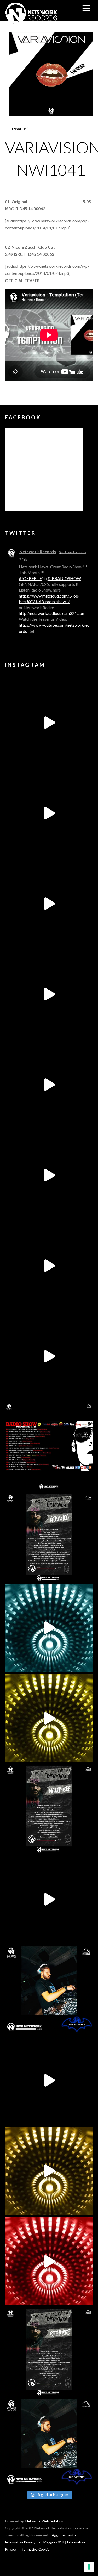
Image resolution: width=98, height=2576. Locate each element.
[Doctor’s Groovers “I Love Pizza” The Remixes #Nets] (49, 994)
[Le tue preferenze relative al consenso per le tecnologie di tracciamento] (89, 2567)
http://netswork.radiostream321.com (52, 613)
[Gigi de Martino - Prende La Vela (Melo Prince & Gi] (49, 813)
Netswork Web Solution (44, 2521)
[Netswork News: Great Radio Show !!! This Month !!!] (49, 1447)
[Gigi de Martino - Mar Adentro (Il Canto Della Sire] (49, 1266)
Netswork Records (38, 552)
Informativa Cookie (34, 2549)
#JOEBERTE (30, 578)
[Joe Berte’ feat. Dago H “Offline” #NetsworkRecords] (49, 723)
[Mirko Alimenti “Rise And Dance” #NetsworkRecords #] (49, 1628)
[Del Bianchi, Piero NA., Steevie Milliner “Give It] (49, 2080)
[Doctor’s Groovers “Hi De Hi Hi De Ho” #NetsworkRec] (49, 2171)
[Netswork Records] (31, 21)
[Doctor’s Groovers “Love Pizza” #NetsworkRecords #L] (49, 1175)
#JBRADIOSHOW (64, 578)
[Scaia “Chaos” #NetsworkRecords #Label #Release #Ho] (49, 1718)
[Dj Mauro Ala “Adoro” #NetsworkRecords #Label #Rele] (49, 2261)
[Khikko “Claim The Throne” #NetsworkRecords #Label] (49, 1356)
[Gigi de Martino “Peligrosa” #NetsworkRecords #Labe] (49, 1899)
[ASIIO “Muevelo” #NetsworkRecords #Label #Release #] (49, 1085)
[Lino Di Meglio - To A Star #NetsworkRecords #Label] (49, 904)
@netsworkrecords (72, 552)
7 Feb (23, 559)
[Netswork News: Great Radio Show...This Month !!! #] (49, 1990)
